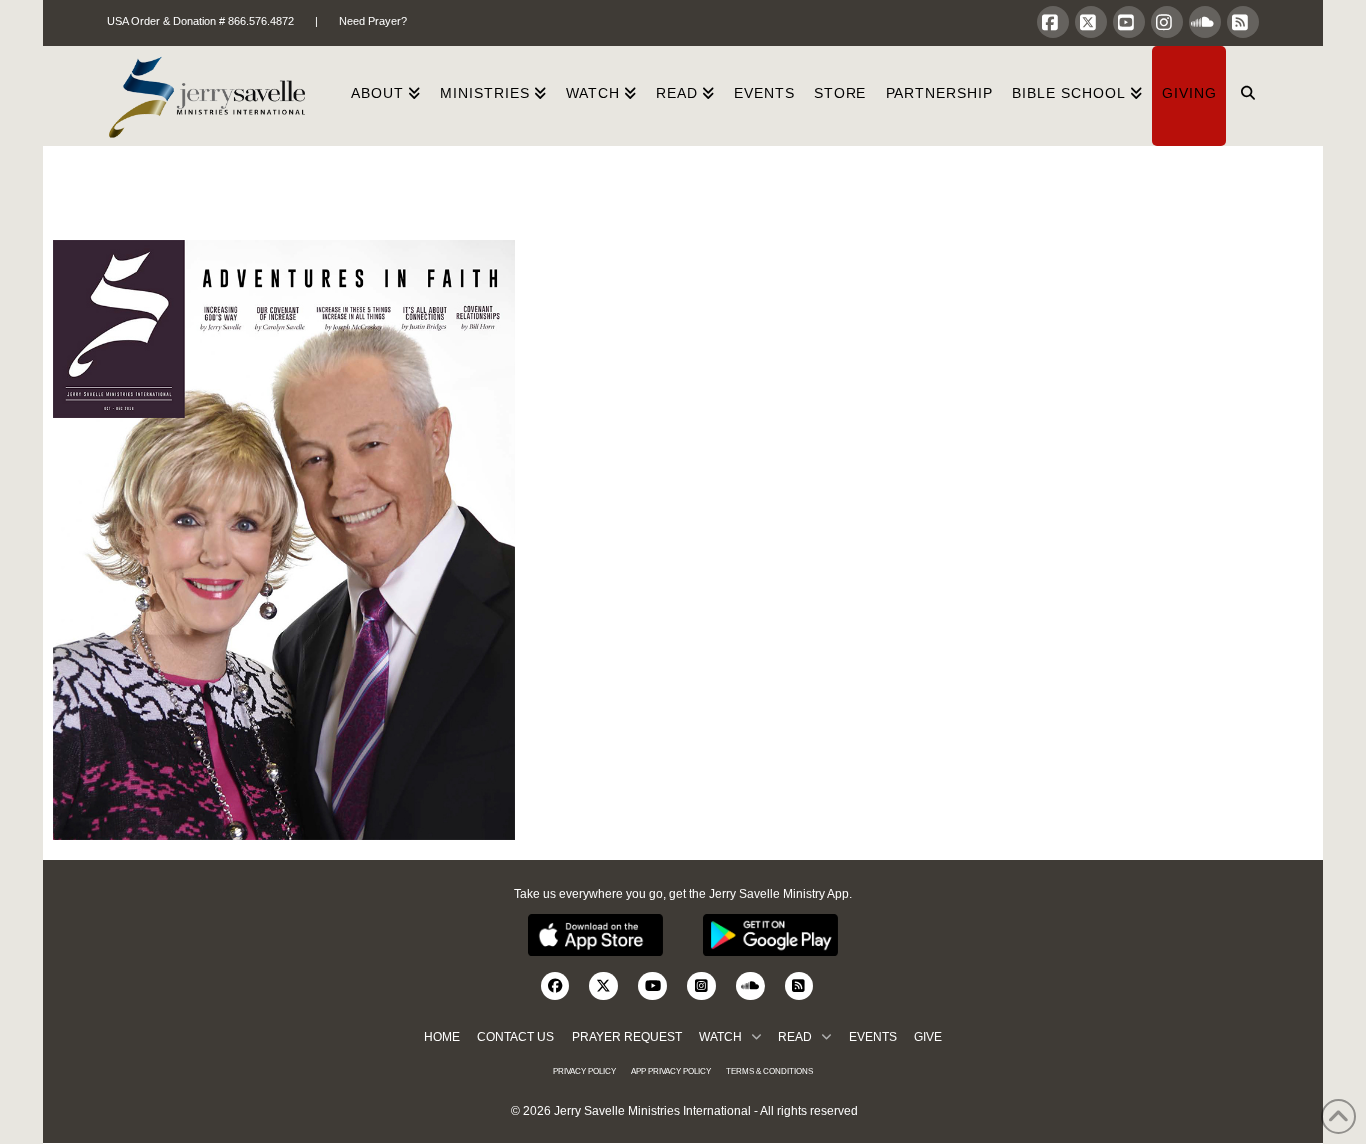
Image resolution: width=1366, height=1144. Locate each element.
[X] (1091, 22)
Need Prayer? (373, 21)
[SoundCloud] (1205, 22)
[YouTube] (1129, 22)
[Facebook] (1053, 22)
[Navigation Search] (1242, 96)
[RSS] (1243, 22)
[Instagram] (1167, 22)
